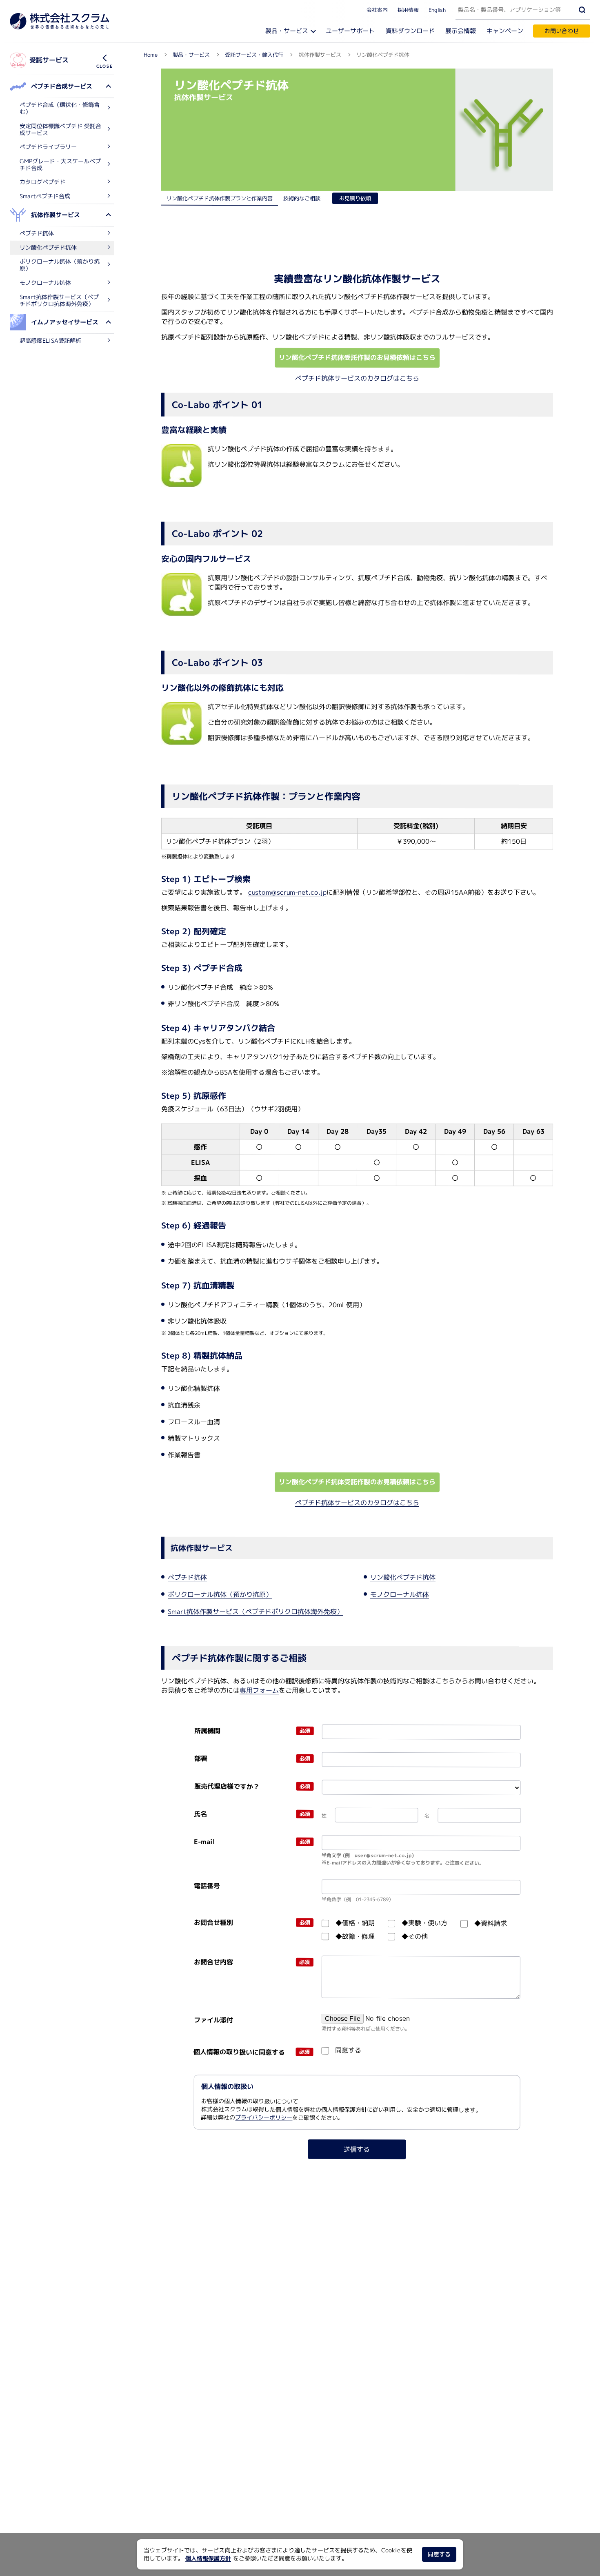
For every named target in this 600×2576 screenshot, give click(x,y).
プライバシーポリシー (264, 2118)
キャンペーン (505, 31)
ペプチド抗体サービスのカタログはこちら (357, 378)
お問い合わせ (562, 31)
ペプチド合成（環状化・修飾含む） (60, 108)
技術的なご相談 (302, 198)
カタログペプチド (42, 182)
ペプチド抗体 (37, 233)
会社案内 (377, 9)
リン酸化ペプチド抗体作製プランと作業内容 (220, 198)
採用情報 (408, 9)
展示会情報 (461, 31)
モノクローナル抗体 (45, 282)
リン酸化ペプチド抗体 (48, 247)
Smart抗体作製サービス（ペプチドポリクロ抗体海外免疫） (59, 300)
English (437, 9)
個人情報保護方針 (208, 2558)
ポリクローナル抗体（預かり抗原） (60, 265)
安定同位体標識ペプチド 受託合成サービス (60, 129)
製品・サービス (287, 31)
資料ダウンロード (410, 31)
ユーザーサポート (350, 31)
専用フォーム (259, 1690)
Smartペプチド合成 (45, 196)
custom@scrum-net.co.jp (287, 892)
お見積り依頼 (355, 198)
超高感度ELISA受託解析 (50, 340)
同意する (439, 2554)
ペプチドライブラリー (48, 147)
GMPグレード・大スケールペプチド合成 (60, 164)
